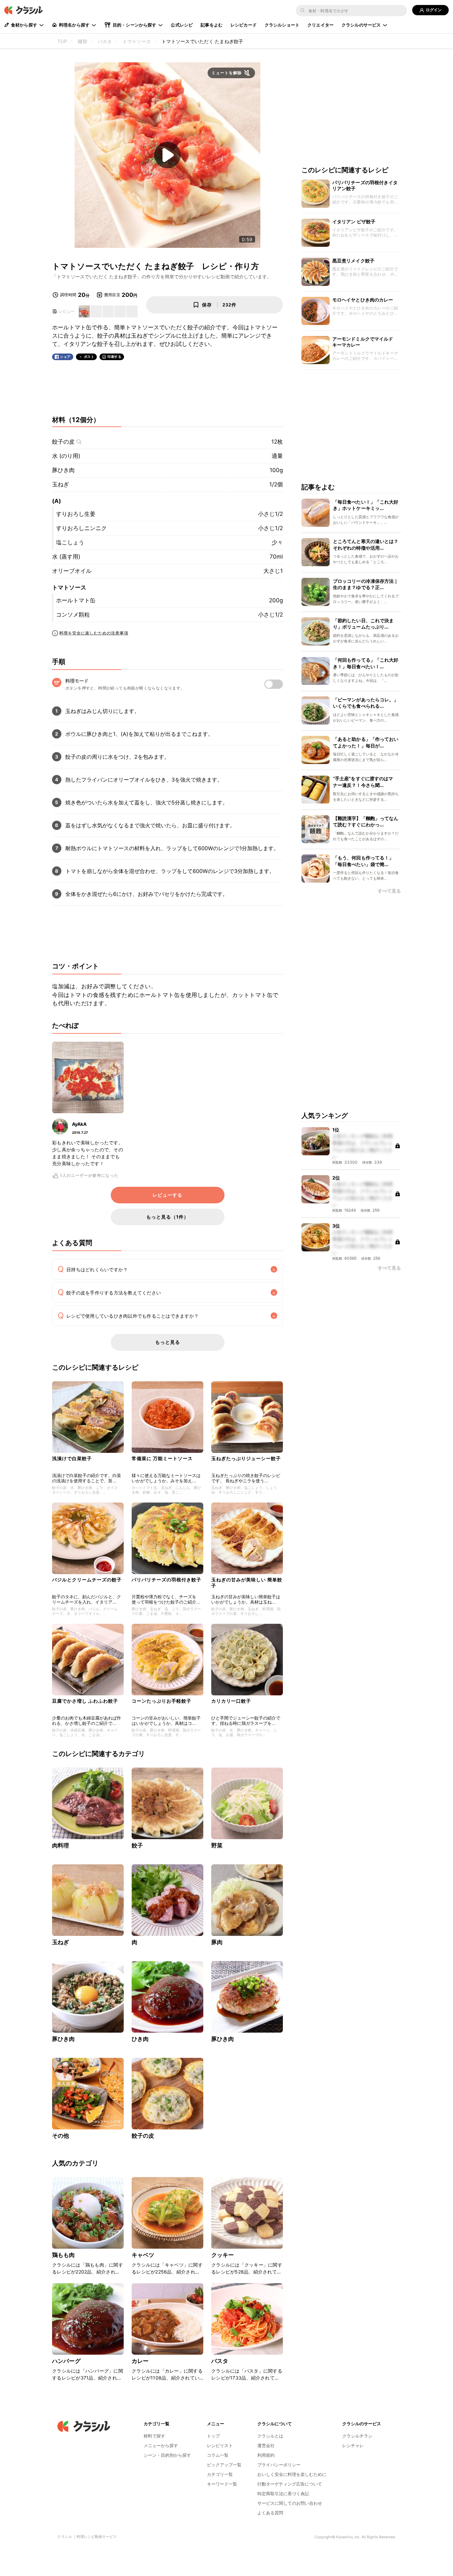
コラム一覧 (218, 2455)
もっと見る (168, 1342)
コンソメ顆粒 (73, 615)
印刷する (114, 356)
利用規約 (266, 2455)
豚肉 (217, 1942)
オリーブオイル (72, 571)
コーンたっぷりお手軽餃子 (162, 1701)
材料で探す (154, 2436)
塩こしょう (70, 542)
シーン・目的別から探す (167, 2455)
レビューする (167, 1195)
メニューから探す (161, 2445)
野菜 (217, 1845)
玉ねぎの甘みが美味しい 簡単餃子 (247, 1583)
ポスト (89, 357)
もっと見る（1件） (167, 1217)
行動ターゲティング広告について (290, 2484)
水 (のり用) (66, 456)
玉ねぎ (61, 484)
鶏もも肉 (64, 2255)
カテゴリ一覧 (220, 2474)
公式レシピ (182, 25)
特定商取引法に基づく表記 (283, 2494)
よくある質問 (270, 2513)
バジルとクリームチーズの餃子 (87, 1580)
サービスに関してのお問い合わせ (290, 2503)
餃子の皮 (63, 442)
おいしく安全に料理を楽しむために (292, 2474)
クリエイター (321, 25)
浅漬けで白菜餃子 (72, 1458)
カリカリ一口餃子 (231, 1701)
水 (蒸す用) (66, 557)
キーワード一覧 (222, 2484)
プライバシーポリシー (279, 2465)
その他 (61, 2136)
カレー (140, 2361)
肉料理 (61, 1845)
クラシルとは (270, 2436)
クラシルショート (282, 25)
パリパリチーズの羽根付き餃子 (166, 1580)
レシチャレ (353, 2445)
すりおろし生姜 (76, 514)
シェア (65, 357)
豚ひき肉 (63, 470)
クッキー (223, 2255)
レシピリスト (220, 2445)
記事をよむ (212, 25)
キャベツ (143, 2255)
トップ (213, 2436)
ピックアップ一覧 (224, 2465)
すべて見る (389, 891)
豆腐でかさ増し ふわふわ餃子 (85, 1701)
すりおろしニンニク (81, 528)
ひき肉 (140, 2039)
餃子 (137, 1845)
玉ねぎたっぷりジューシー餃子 (246, 1458)
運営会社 (266, 2445)
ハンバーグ (66, 2361)
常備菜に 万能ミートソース (162, 1458)
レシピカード (244, 25)
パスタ (220, 2361)
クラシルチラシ (357, 2436)
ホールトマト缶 (76, 600)
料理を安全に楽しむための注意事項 (94, 633)
